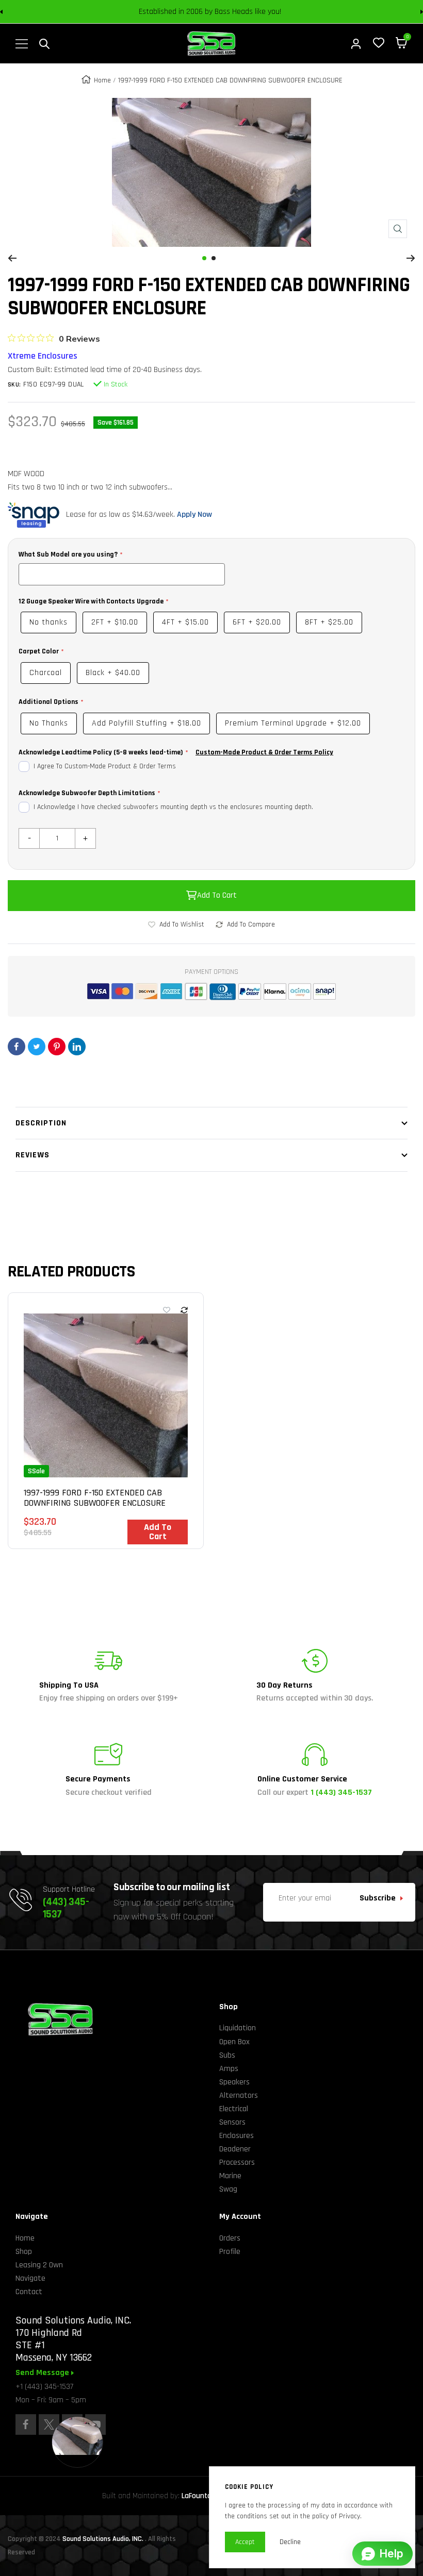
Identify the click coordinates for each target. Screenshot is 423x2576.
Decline (290, 2542)
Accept (245, 2542)
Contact (29, 2292)
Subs (227, 2055)
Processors (237, 2162)
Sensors (232, 2122)
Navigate (30, 2278)
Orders (230, 2238)
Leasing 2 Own (39, 2265)
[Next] (411, 258)
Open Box (234, 2042)
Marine (230, 2176)
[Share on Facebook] (17, 1047)
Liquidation (238, 2028)
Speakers (234, 2082)
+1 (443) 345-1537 (44, 2387)
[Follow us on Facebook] (26, 2425)
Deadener (235, 2149)
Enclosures (237, 2136)
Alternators (239, 2095)
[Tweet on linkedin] (77, 1047)
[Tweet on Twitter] (37, 1047)
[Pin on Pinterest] (57, 1047)
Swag (228, 2189)
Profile (230, 2252)
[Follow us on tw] (49, 2425)
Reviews (32, 1155)
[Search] (44, 44)
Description (41, 1123)
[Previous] (12, 258)
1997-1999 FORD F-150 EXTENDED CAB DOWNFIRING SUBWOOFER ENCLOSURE (95, 1498)
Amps (229, 2069)
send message (43, 2373)
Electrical (234, 2109)
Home (102, 80)
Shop (24, 2252)
